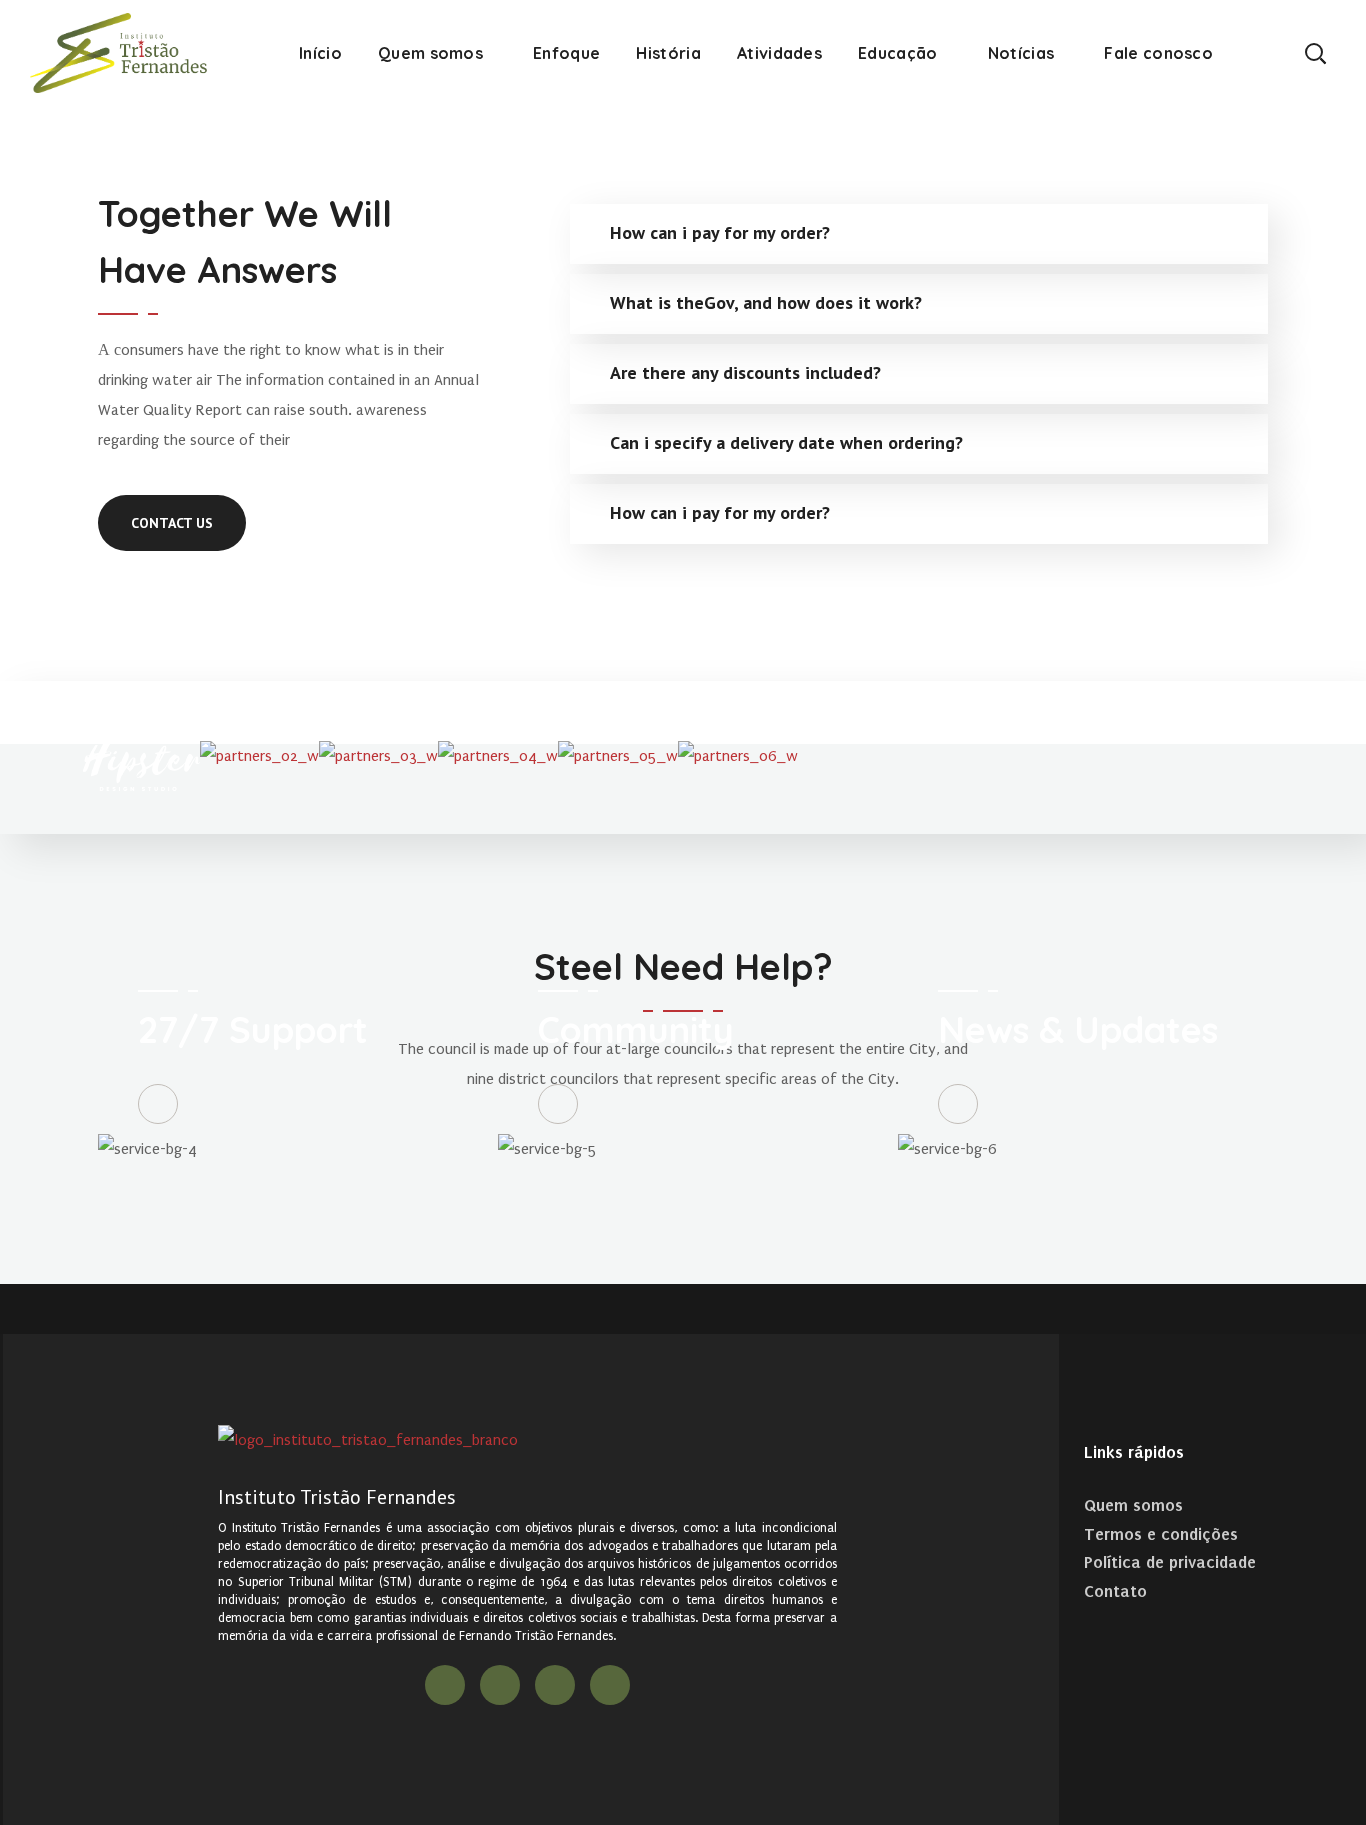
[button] (1315, 52)
